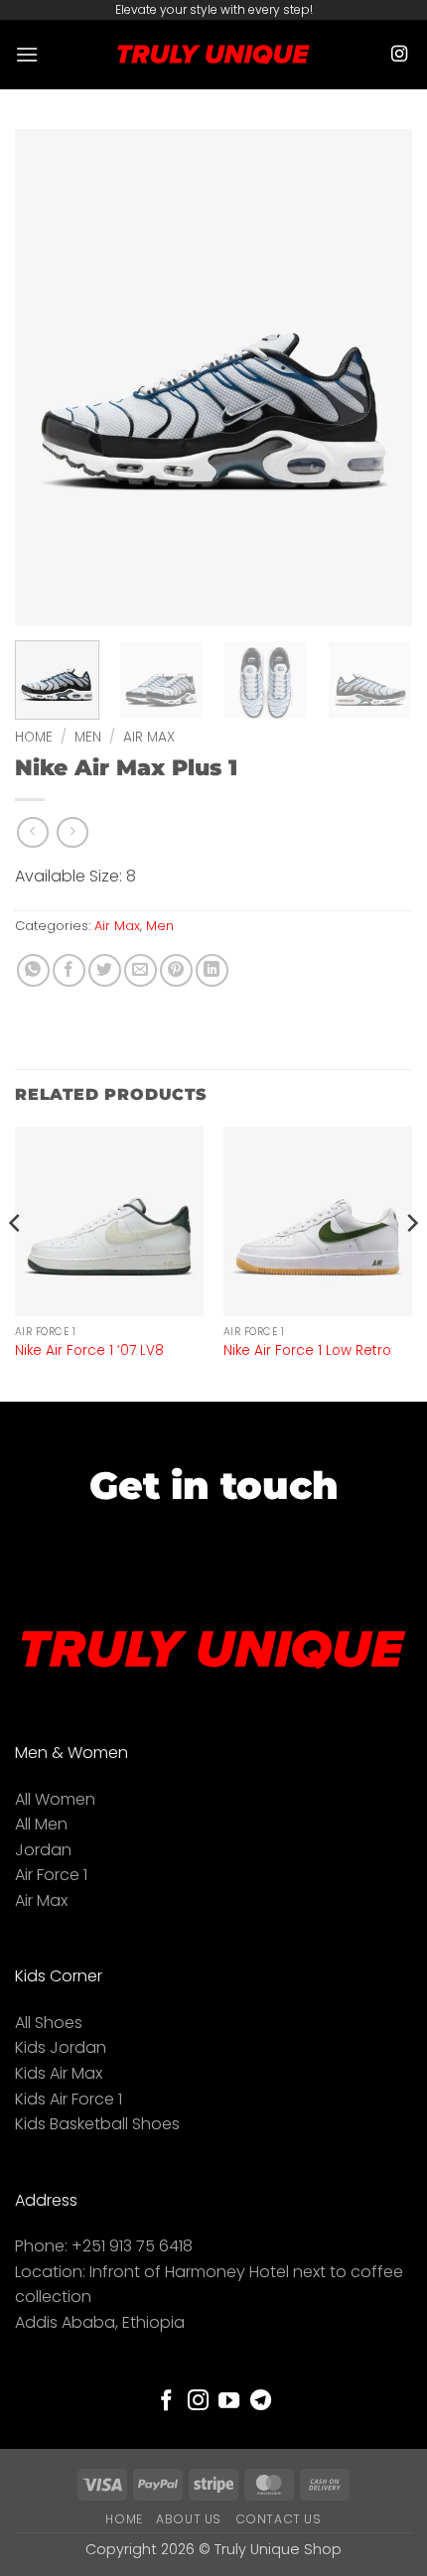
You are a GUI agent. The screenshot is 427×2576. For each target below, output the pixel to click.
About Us (189, 2519)
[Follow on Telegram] (261, 2402)
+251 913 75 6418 (132, 2246)
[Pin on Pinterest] (176, 970)
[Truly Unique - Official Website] (213, 54)
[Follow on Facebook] (166, 2402)
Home (34, 737)
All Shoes (49, 2023)
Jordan (43, 1850)
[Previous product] (72, 832)
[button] (27, 54)
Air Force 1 (51, 1875)
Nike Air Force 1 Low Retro (307, 1351)
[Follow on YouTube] (229, 2402)
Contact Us (279, 2519)
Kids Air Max (59, 2073)
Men (88, 737)
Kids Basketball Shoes (97, 2124)
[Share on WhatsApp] (33, 970)
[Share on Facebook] (69, 970)
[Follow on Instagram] (399, 55)
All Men (41, 1824)
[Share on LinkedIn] (212, 970)
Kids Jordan (61, 2047)
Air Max (149, 737)
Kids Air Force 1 (69, 2099)
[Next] (379, 377)
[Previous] (48, 377)
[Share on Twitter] (105, 970)
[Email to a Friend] (141, 970)
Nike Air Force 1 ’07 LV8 (89, 1351)
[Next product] (32, 832)
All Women (55, 1799)
